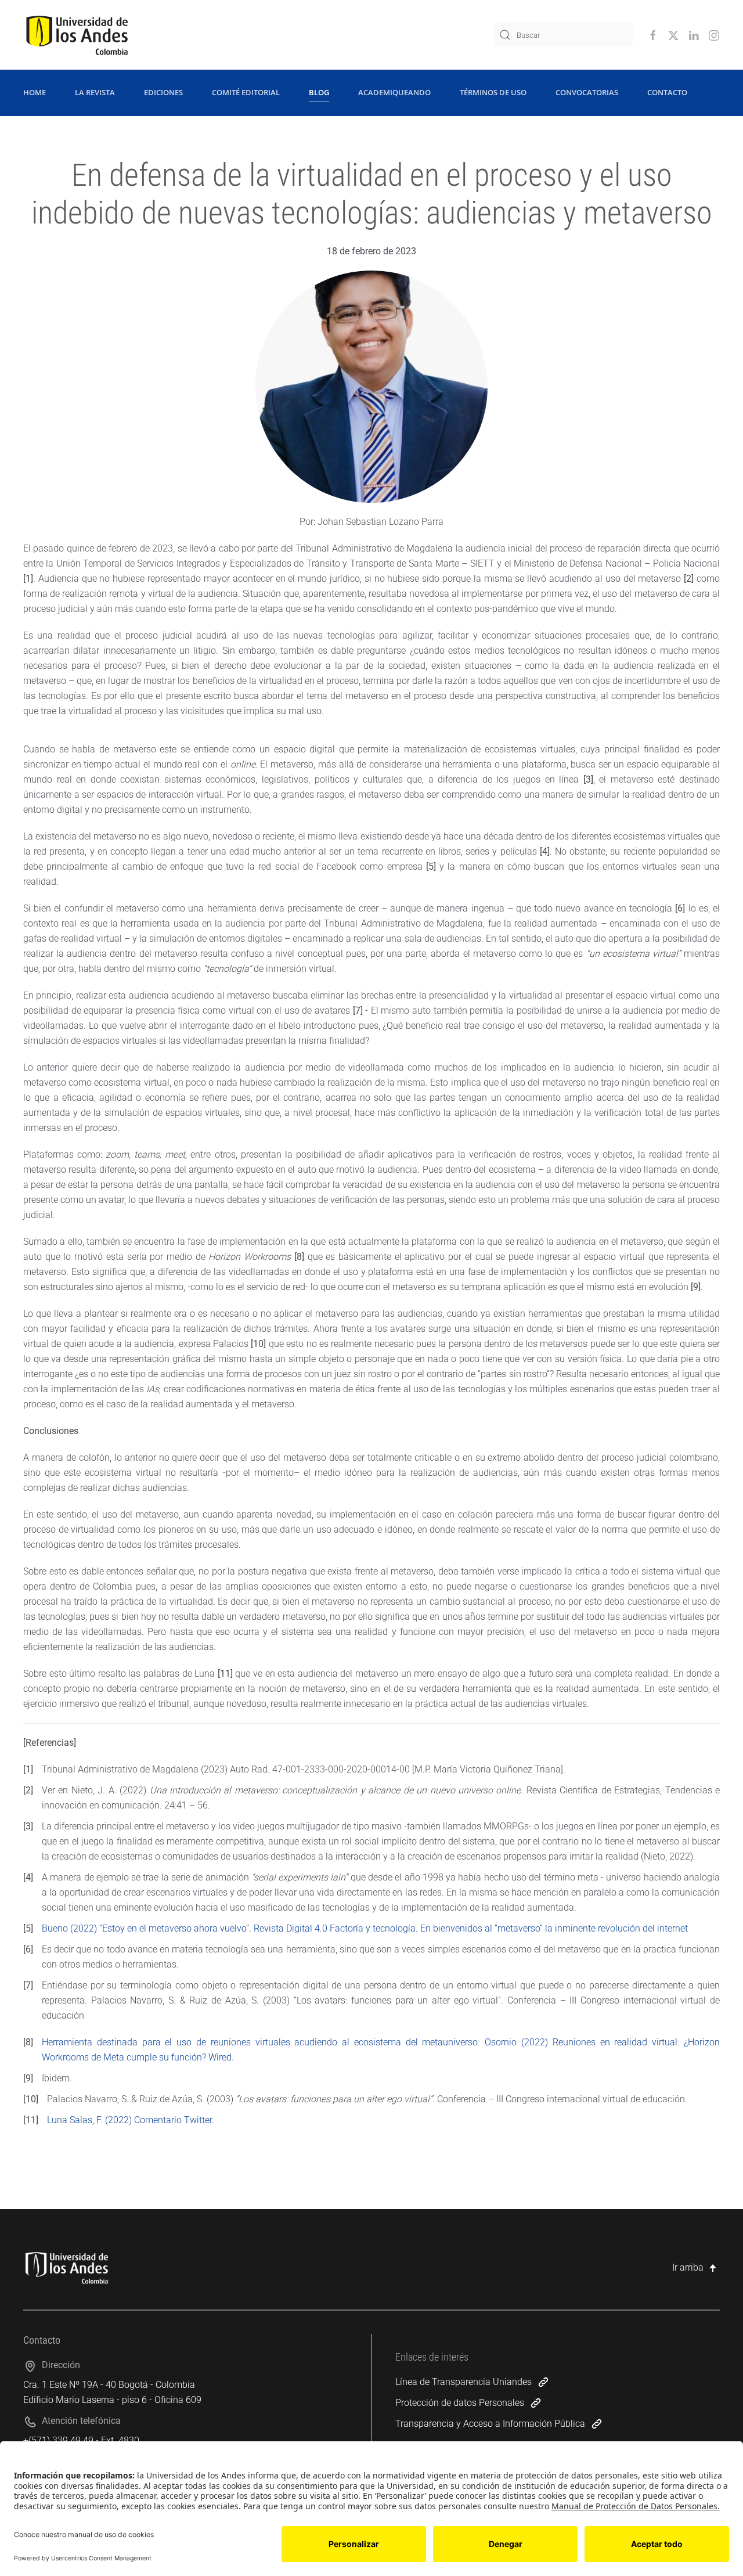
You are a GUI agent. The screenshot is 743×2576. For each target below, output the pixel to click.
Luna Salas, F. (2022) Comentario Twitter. (131, 2120)
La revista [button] (95, 92)
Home (35, 92)
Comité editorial (246, 92)
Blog (319, 92)
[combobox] (563, 35)
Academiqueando (394, 92)
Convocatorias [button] (587, 92)
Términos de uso (493, 92)
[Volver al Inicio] (77, 35)
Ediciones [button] (163, 92)
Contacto (667, 92)
